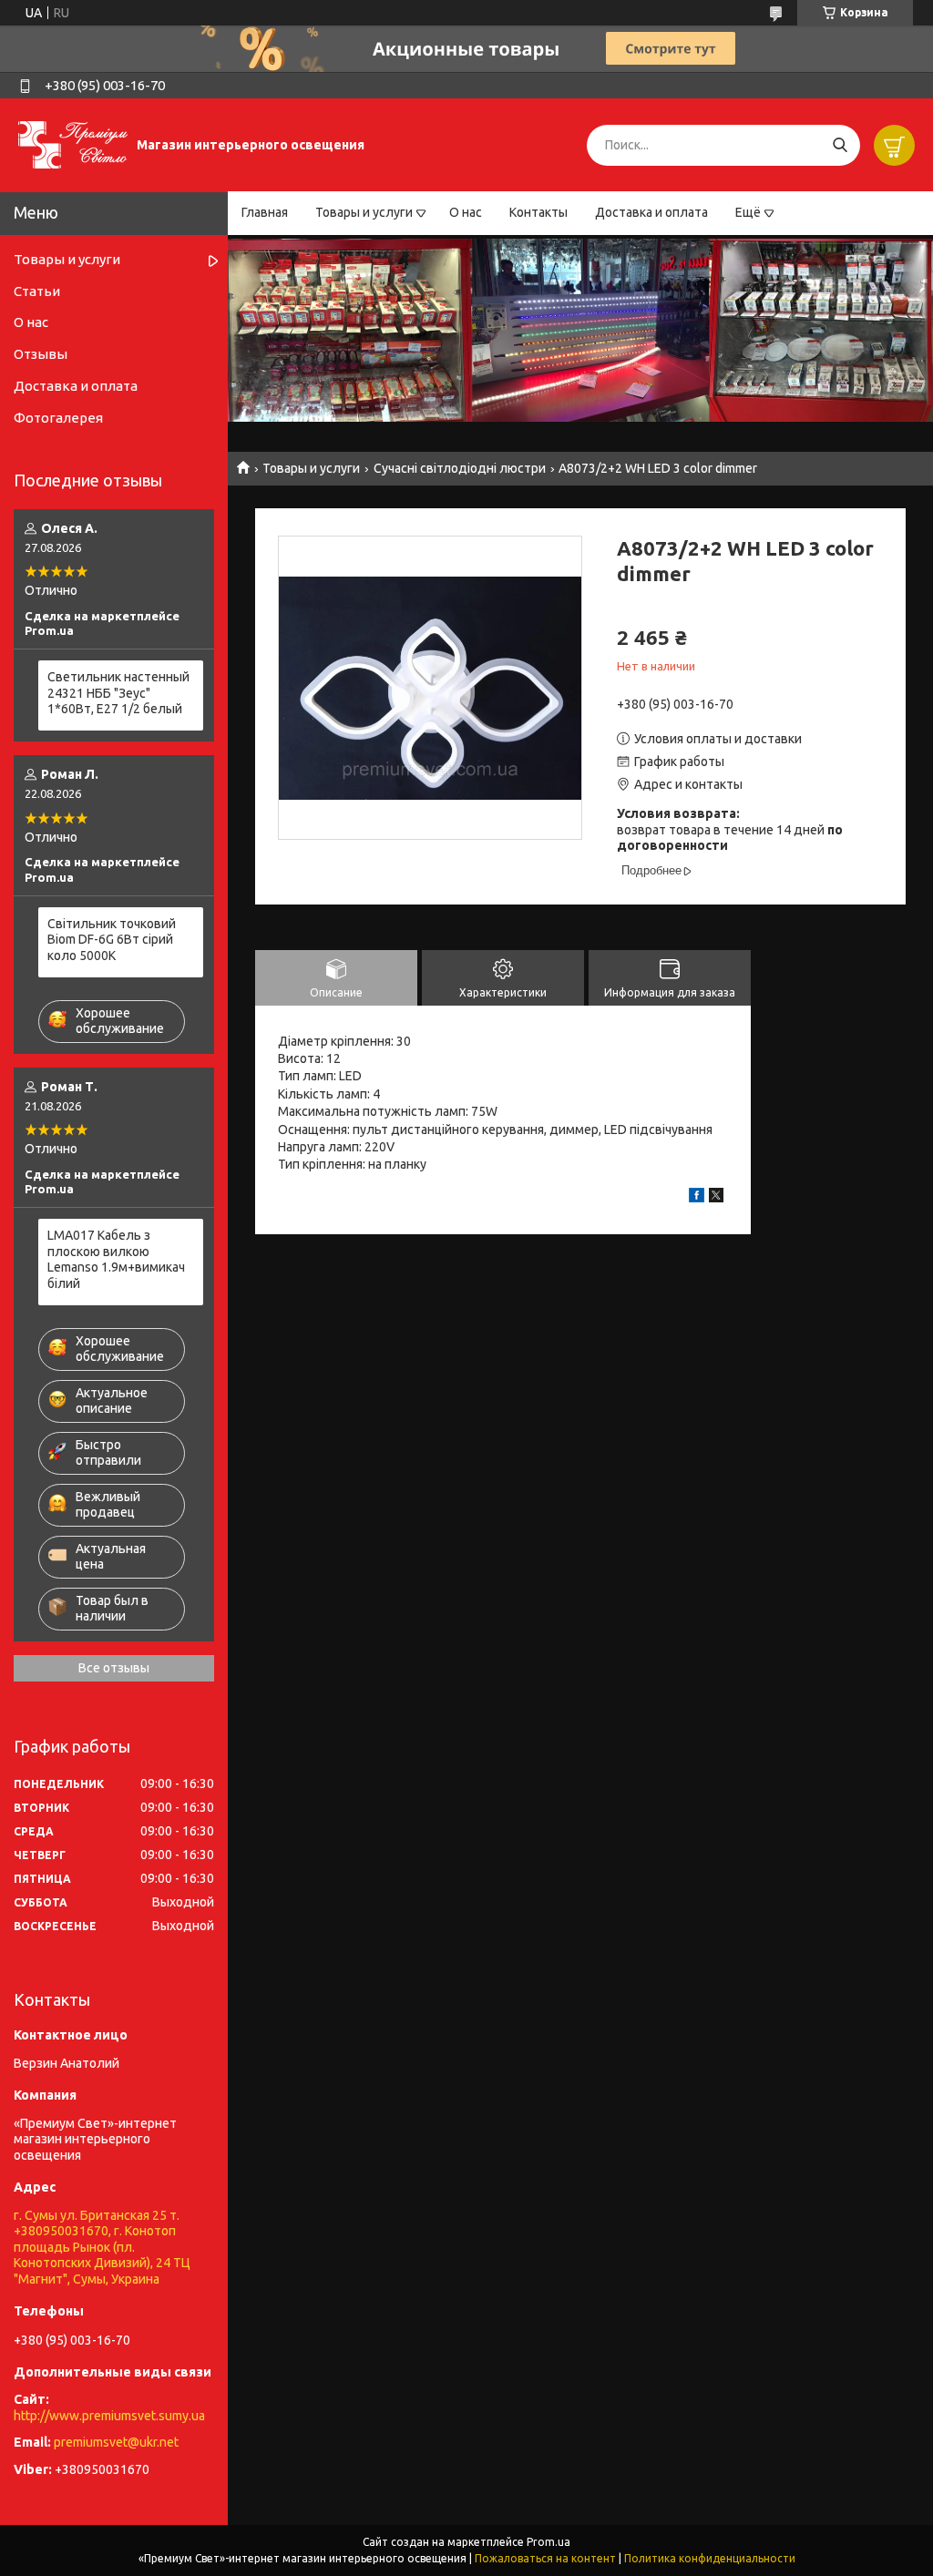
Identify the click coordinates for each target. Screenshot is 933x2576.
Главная (265, 212)
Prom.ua (549, 2542)
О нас (466, 212)
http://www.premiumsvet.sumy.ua (109, 2416)
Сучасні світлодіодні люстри (460, 468)
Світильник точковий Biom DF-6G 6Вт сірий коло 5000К (112, 940)
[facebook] (697, 1198)
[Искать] (840, 145)
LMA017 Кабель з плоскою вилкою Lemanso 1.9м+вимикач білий (116, 1259)
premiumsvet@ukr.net (116, 2442)
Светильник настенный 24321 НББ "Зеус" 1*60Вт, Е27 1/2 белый (118, 693)
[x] (716, 1198)
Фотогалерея (58, 418)
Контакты (538, 212)
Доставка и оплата (651, 212)
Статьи (37, 291)
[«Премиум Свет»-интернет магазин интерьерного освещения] (73, 144)
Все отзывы (114, 1668)
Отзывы (41, 354)
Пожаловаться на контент (545, 2558)
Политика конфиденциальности (710, 2558)
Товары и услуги (364, 212)
